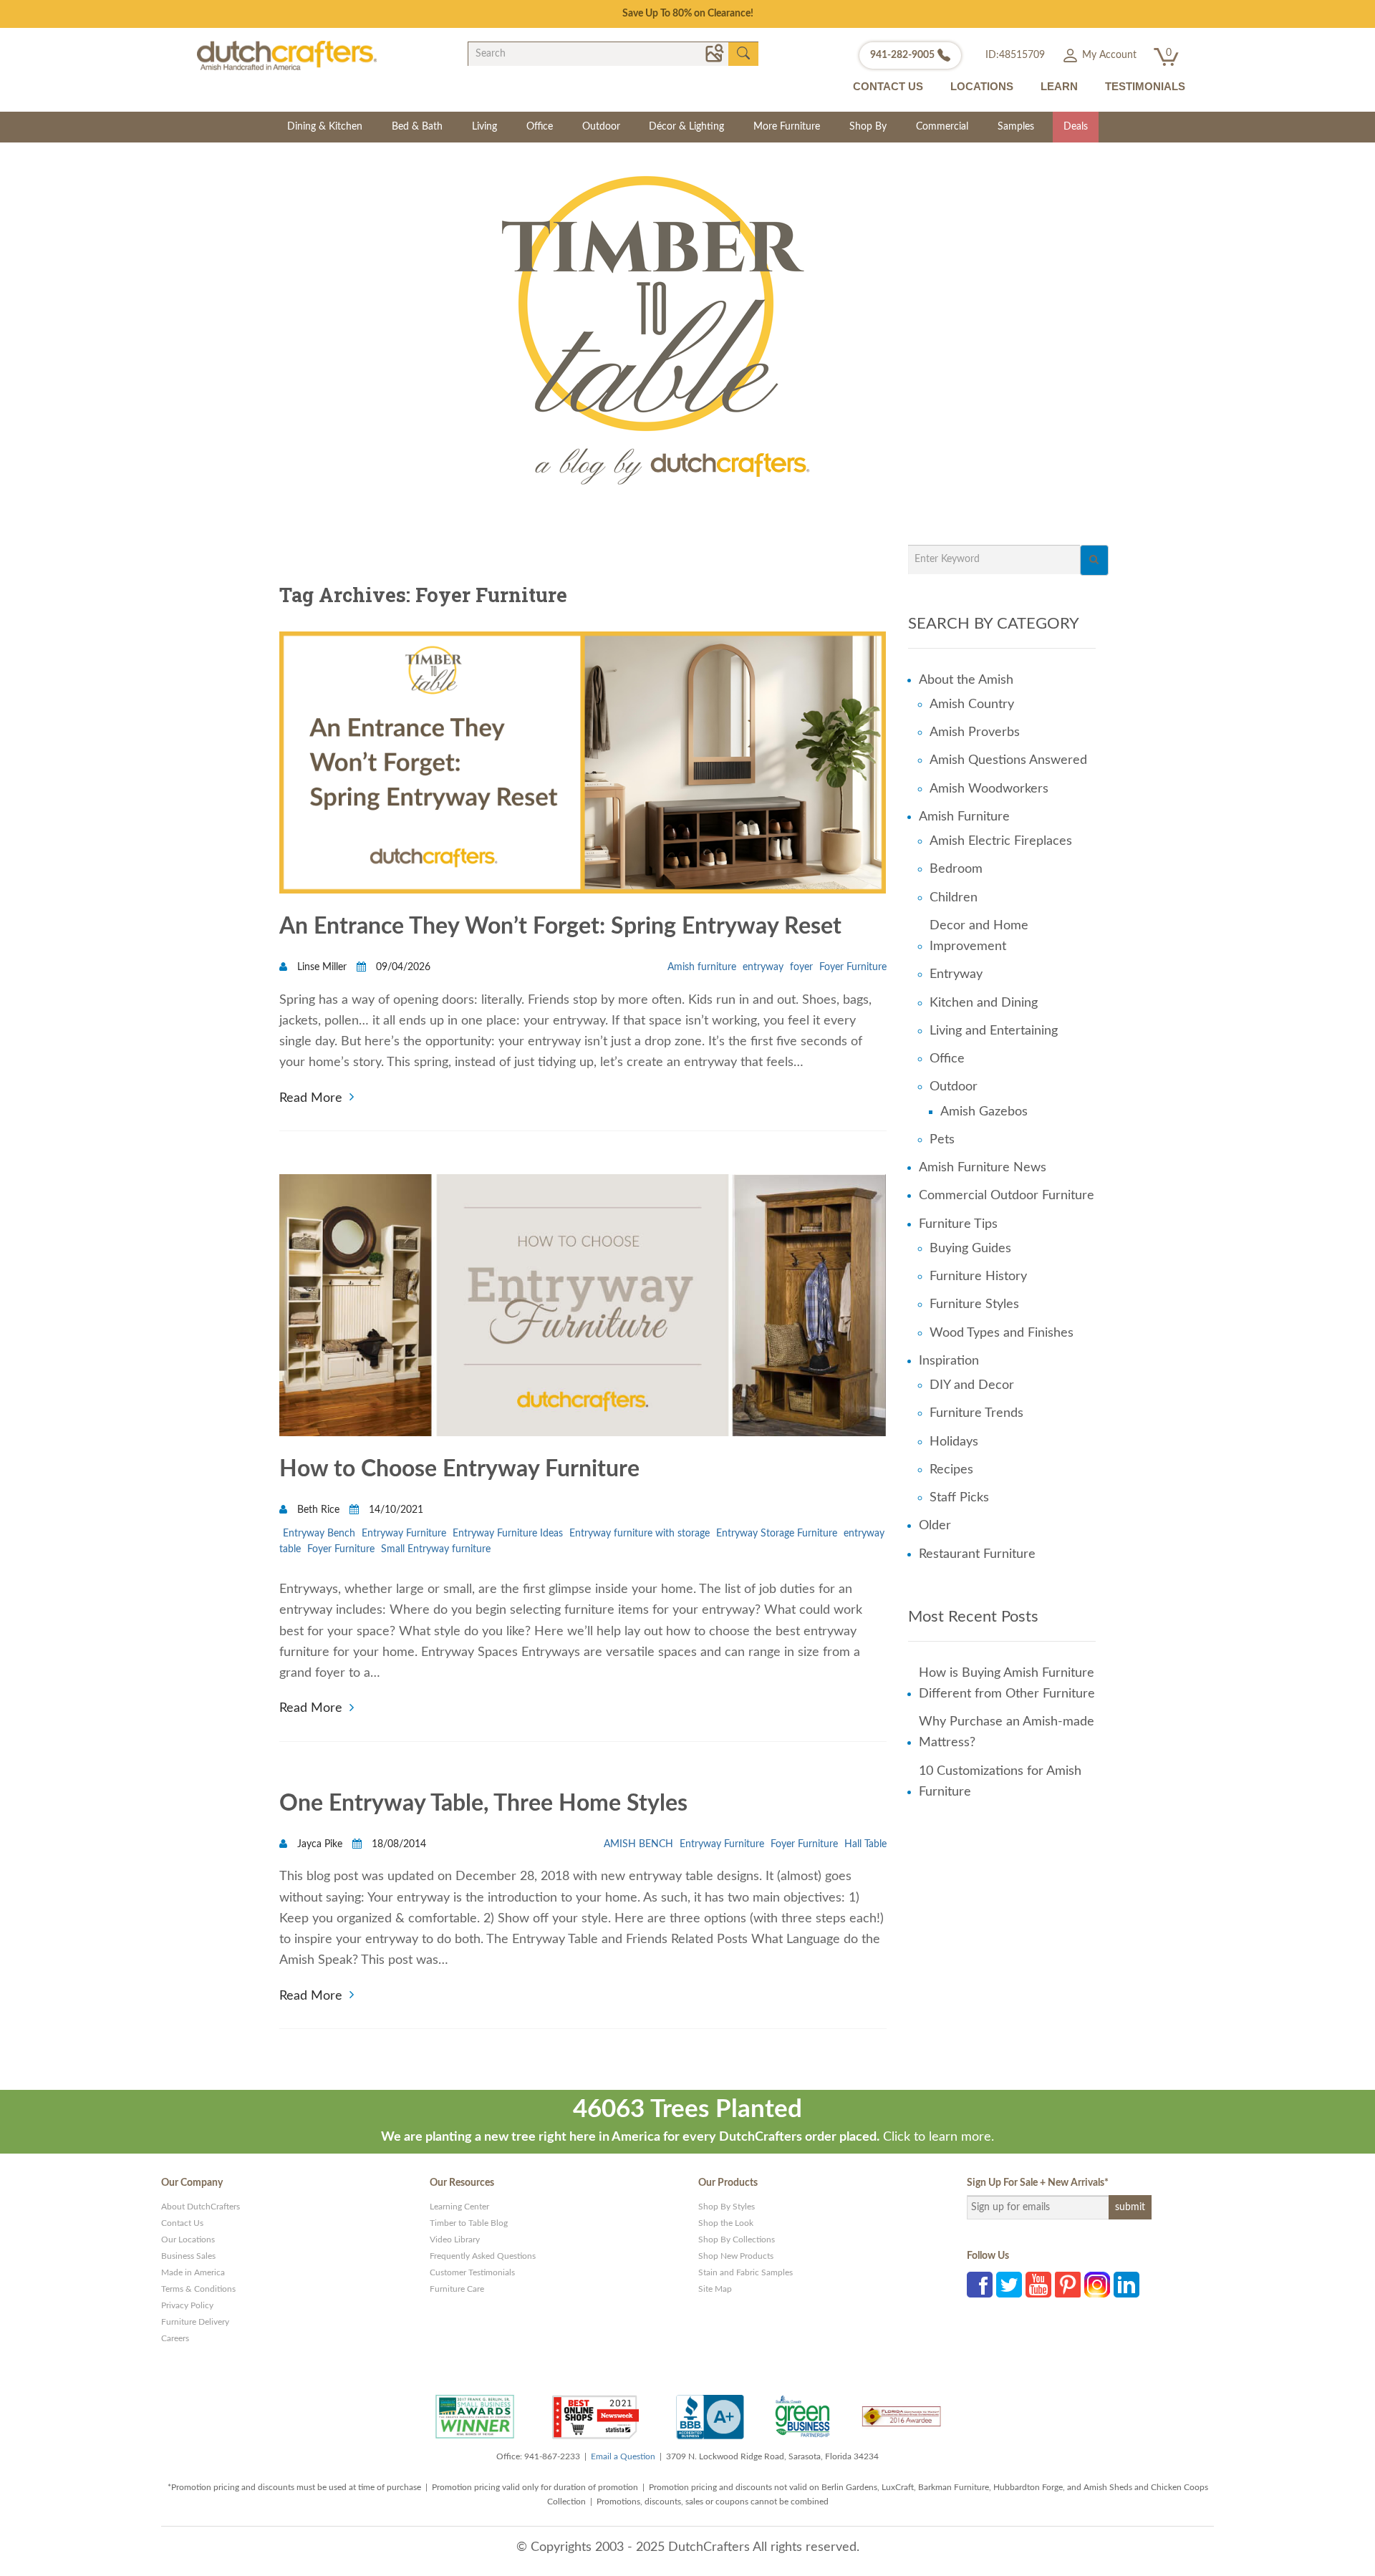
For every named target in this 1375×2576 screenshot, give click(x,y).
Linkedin (1126, 2285)
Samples (1016, 127)
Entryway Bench (319, 1534)
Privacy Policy (187, 2305)
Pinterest (1068, 2285)
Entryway (956, 974)
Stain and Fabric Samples (746, 2272)
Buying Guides (970, 1249)
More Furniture (787, 127)
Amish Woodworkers (989, 789)
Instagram (1097, 2285)
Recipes (951, 1470)
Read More (311, 1096)
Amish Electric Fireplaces (1001, 841)
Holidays (954, 1442)
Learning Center (459, 2207)
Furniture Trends (976, 1413)
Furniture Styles (974, 1304)
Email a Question (623, 2456)
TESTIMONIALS (1145, 86)
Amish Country (972, 704)
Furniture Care (457, 2289)
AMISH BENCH (638, 1844)
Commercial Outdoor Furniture (1007, 1196)
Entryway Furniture (404, 1534)
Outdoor (601, 127)
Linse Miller (322, 967)
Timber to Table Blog (469, 2223)
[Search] (1094, 560)
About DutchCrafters (201, 2207)
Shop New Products (736, 2256)
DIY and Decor (972, 1385)
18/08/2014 (397, 1844)
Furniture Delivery (195, 2322)
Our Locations (188, 2240)
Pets (942, 1140)
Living (484, 127)
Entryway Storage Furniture (777, 1534)
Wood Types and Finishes (1002, 1333)
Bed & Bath (417, 127)
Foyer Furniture (853, 967)
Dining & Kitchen (325, 127)
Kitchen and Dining (984, 1003)
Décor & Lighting (686, 127)
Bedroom (956, 869)
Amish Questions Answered (1008, 760)
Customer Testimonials (472, 2272)
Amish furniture (702, 967)
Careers (175, 2338)
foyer (801, 967)
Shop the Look (726, 2223)
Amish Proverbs (975, 732)
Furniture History (978, 1277)
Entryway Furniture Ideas (508, 1534)
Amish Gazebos (984, 1112)
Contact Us (182, 2223)
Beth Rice (318, 1510)
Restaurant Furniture (977, 1554)
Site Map (715, 2289)
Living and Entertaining (994, 1031)
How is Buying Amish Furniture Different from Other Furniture (1007, 1684)
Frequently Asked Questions (483, 2256)
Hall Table (865, 1844)
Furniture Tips (958, 1224)
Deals (1076, 127)
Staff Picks (959, 1498)
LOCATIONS (982, 86)
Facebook (980, 2285)
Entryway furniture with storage (640, 1534)
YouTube (1038, 2285)
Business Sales (188, 2256)
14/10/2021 (395, 1510)
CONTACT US (888, 86)
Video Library (455, 2240)
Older (935, 1526)
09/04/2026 (402, 967)
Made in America (193, 2272)
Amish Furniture (964, 817)
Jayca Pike (320, 1844)
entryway (763, 967)
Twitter (1009, 2285)
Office (540, 127)
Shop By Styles (727, 2207)
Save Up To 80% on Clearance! (688, 14)
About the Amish (966, 680)
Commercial (942, 127)
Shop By (868, 127)
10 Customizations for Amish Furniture (1000, 1782)
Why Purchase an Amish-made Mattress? (1007, 1732)
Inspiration (949, 1361)
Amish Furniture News (983, 1168)
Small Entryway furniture (436, 1549)
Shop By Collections (737, 2240)
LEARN (1059, 86)
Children (954, 898)
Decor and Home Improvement (979, 936)
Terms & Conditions (198, 2289)
